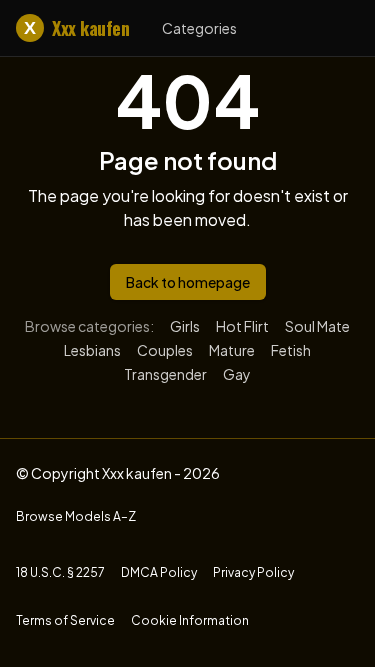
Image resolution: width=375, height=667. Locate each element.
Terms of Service (65, 620)
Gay (237, 374)
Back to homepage (188, 282)
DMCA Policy (159, 572)
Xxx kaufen (76, 28)
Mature (232, 350)
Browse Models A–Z (76, 516)
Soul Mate (317, 326)
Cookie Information (190, 620)
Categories (199, 28)
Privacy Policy (253, 572)
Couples (165, 350)
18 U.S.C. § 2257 (60, 572)
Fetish (291, 350)
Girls (185, 326)
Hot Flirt (242, 326)
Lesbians (92, 350)
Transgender (165, 374)
